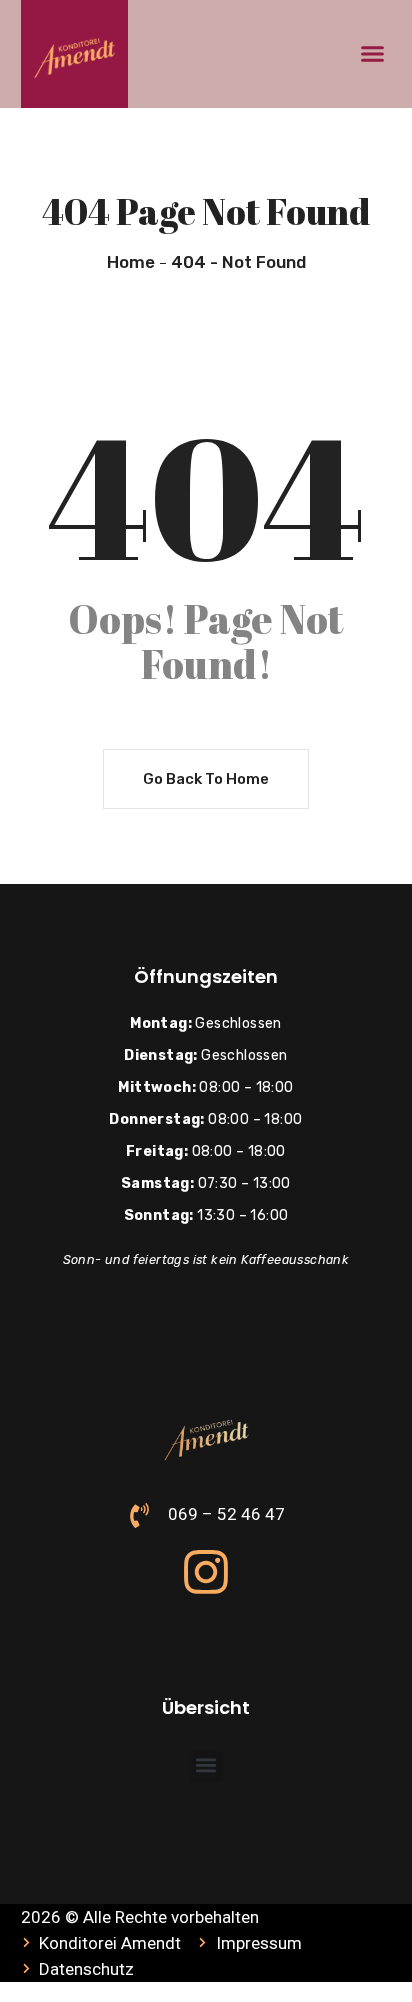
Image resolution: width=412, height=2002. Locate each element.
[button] (373, 54)
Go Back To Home (206, 779)
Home (131, 262)
